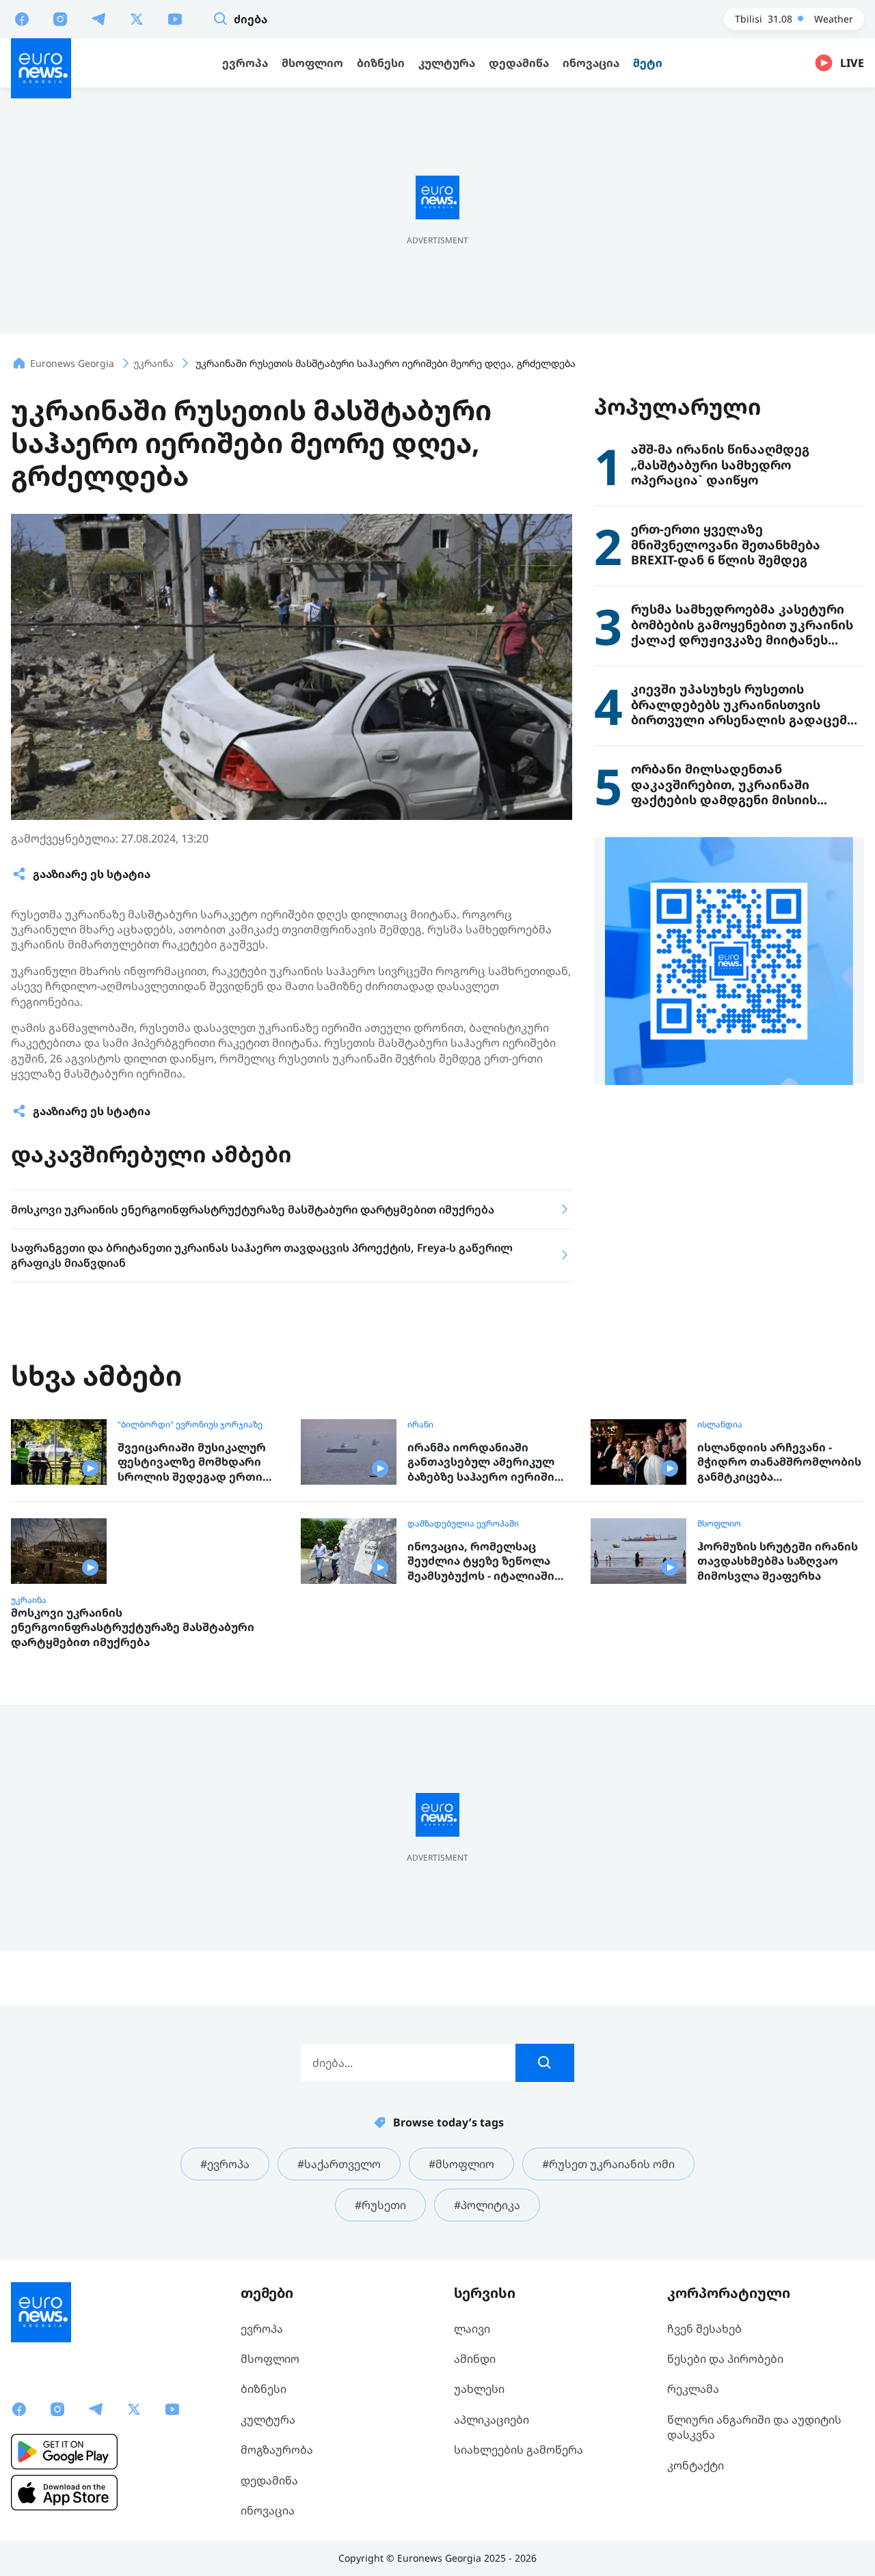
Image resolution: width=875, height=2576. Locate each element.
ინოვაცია (268, 2510)
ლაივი (472, 2329)
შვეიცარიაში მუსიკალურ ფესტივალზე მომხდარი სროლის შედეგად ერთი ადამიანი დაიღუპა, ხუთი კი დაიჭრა (200, 1463)
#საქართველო (339, 2164)
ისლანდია (720, 1425)
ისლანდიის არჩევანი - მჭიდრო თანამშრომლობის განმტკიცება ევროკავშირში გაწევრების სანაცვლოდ (779, 1463)
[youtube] (175, 18)
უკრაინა (29, 1600)
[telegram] (98, 18)
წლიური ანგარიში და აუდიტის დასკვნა (754, 2427)
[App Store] (64, 2493)
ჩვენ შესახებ (704, 2329)
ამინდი (475, 2359)
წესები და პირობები (725, 2359)
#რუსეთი (380, 2205)
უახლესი (479, 2389)
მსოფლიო (719, 1524)
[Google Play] (64, 2452)
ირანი (420, 1425)
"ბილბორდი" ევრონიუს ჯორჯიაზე (190, 1425)
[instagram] (60, 18)
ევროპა (262, 2329)
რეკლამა (693, 2389)
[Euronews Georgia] (41, 68)
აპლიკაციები (492, 2420)
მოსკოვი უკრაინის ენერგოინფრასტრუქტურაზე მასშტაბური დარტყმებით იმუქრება (133, 1628)
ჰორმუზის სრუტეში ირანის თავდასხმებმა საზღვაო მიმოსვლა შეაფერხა (778, 1561)
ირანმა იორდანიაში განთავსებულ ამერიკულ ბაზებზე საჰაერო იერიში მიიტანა (481, 1463)
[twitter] (137, 18)
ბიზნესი (264, 2389)
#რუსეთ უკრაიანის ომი (608, 2164)
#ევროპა (225, 2164)
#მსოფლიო (461, 2164)
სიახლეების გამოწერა (519, 2450)
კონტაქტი (696, 2465)
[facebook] (22, 18)
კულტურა (268, 2420)
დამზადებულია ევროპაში (463, 1524)
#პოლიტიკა (487, 2205)
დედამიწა (269, 2480)
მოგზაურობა (277, 2450)
